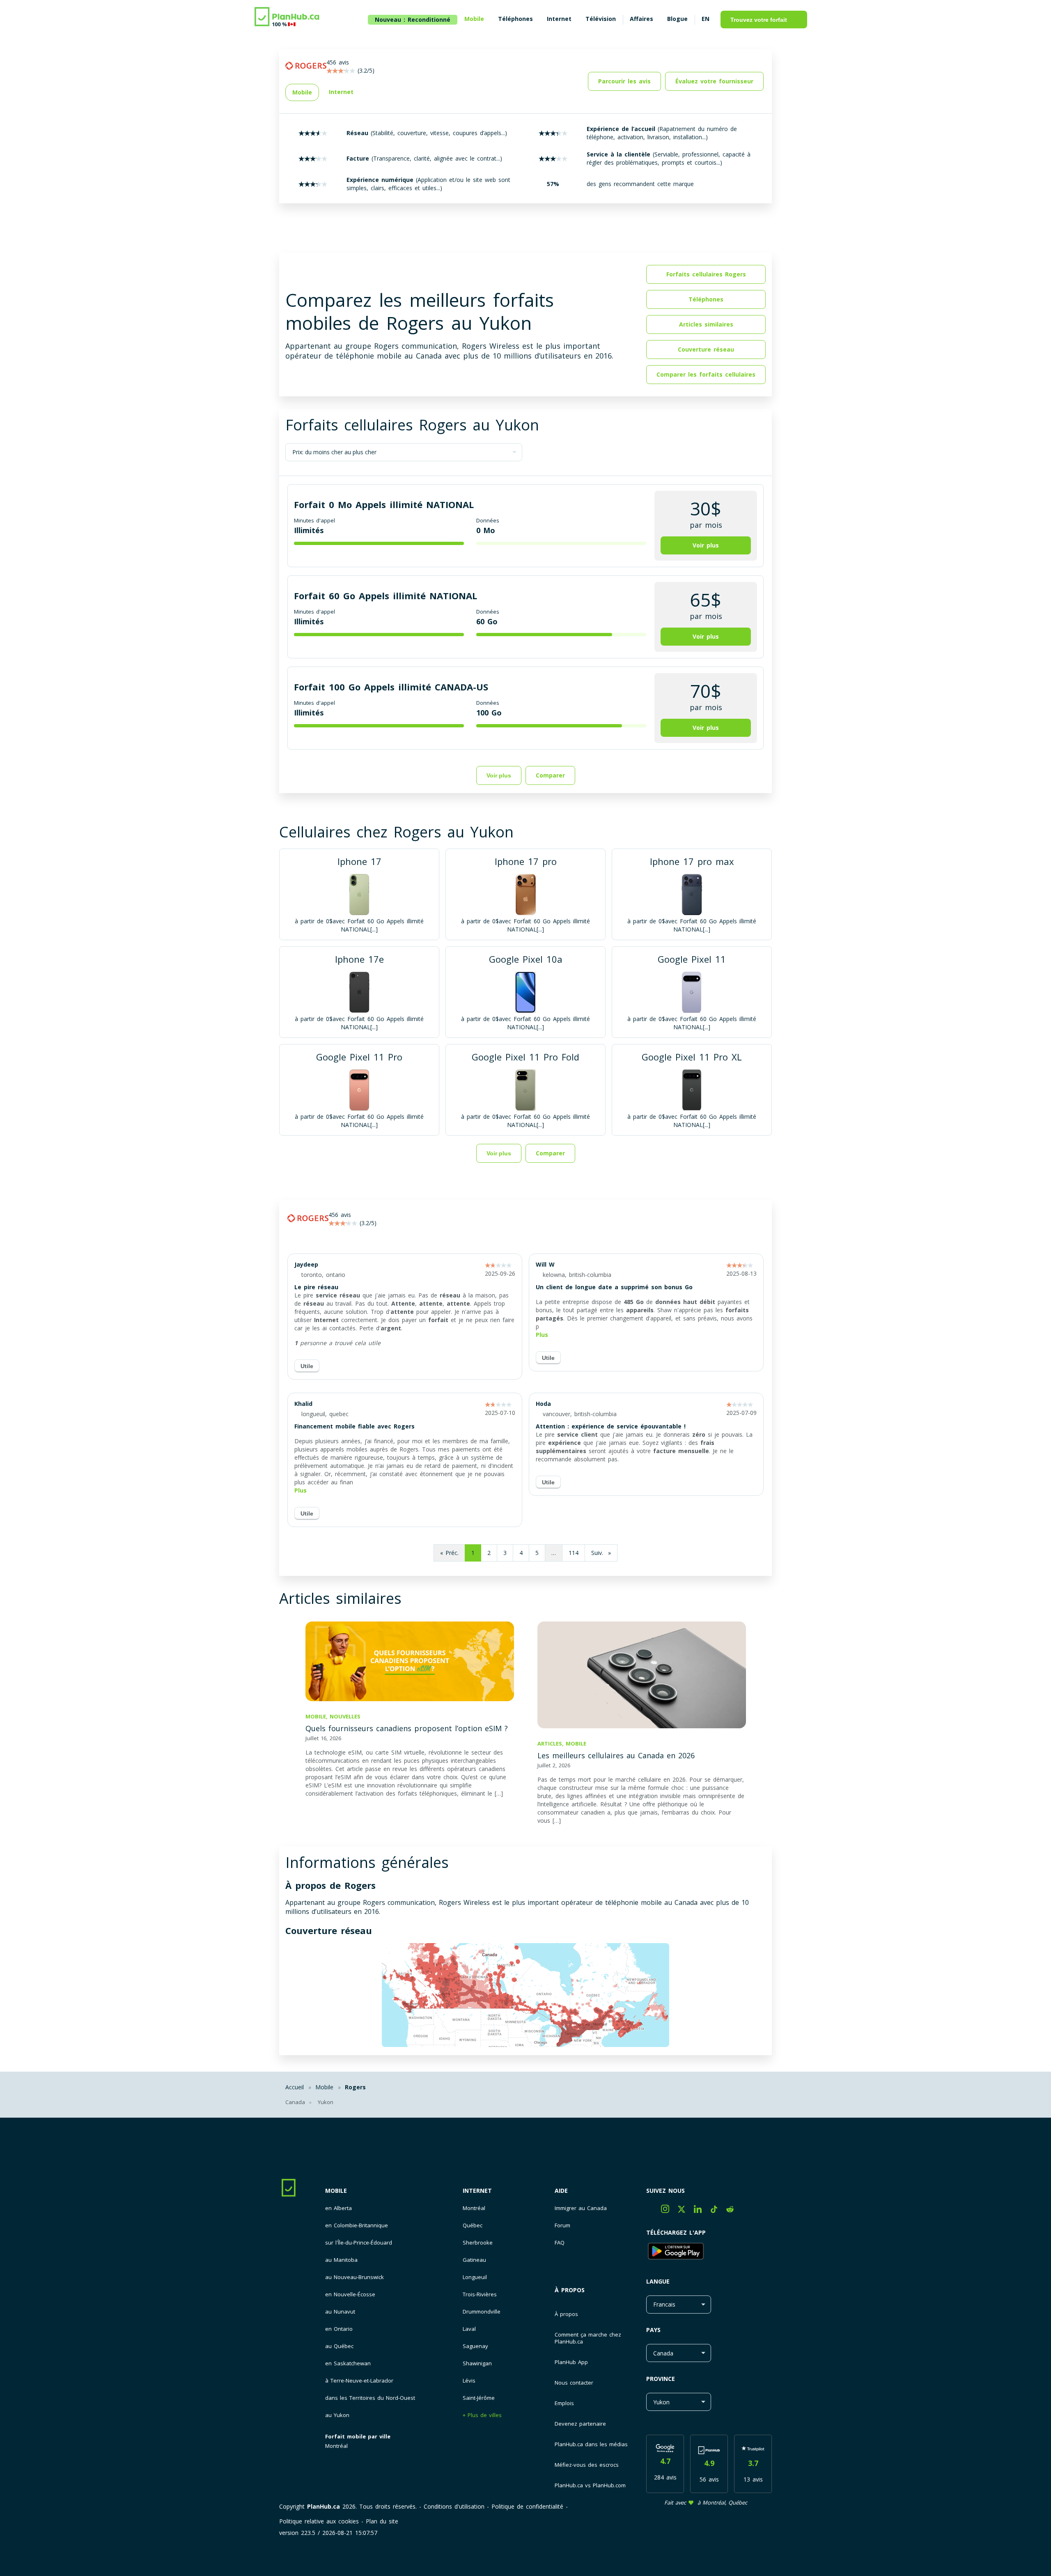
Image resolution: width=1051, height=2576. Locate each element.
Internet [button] (341, 92)
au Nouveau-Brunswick (355, 2277)
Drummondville (482, 2312)
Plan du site (382, 2521)
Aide (561, 2191)
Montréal (336, 2446)
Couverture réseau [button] (706, 349)
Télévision (601, 19)
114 (574, 1553)
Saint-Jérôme (479, 2398)
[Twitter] (686, 2211)
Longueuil (475, 2277)
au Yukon (337, 2415)
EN (706, 19)
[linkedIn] (702, 2211)
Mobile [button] (302, 92)
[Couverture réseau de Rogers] (525, 1996)
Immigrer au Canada (581, 2208)
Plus (542, 1335)
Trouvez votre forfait (759, 20)
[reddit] (733, 2211)
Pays (653, 2330)
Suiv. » (601, 1553)
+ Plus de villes (482, 2415)
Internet (477, 2191)
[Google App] (709, 2252)
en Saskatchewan (348, 2363)
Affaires (641, 19)
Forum (562, 2225)
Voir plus (499, 775)
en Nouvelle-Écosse (350, 2294)
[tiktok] (718, 2211)
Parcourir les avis (624, 81)
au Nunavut (340, 2312)
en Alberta (338, 2208)
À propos (570, 2290)
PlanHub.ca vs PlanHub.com (590, 2485)
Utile (307, 1366)
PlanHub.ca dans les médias (591, 2444)
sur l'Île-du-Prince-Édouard (359, 2243)
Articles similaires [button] (706, 324)
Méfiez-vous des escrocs (587, 2465)
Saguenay (475, 2346)
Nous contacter (574, 2383)
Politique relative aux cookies (319, 2521)
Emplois (564, 2403)
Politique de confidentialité (527, 2506)
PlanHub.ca (324, 2506)
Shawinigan (477, 2363)
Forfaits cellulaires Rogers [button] (706, 274)
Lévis (469, 2381)
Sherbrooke (478, 2243)
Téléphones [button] (706, 299)
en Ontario (339, 2329)
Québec (473, 2225)
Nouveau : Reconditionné (413, 20)
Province (661, 2379)
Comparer (550, 1153)
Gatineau (474, 2260)
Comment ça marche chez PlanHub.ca (588, 2338)
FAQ (560, 2243)
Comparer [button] (550, 775)
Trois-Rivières (480, 2294)
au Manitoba (341, 2260)
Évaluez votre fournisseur (714, 81)
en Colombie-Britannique (357, 2225)
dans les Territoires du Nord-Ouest (370, 2398)
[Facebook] (654, 2211)
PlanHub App (571, 2362)
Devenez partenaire (580, 2424)
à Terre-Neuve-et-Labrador (359, 2381)
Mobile (336, 2191)
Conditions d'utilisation (454, 2506)
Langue (658, 2281)
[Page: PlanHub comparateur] (287, 18)
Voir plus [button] (706, 545)
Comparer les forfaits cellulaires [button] (706, 374)
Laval (469, 2329)
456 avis (340, 1215)
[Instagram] (669, 2211)
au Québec (339, 2346)
